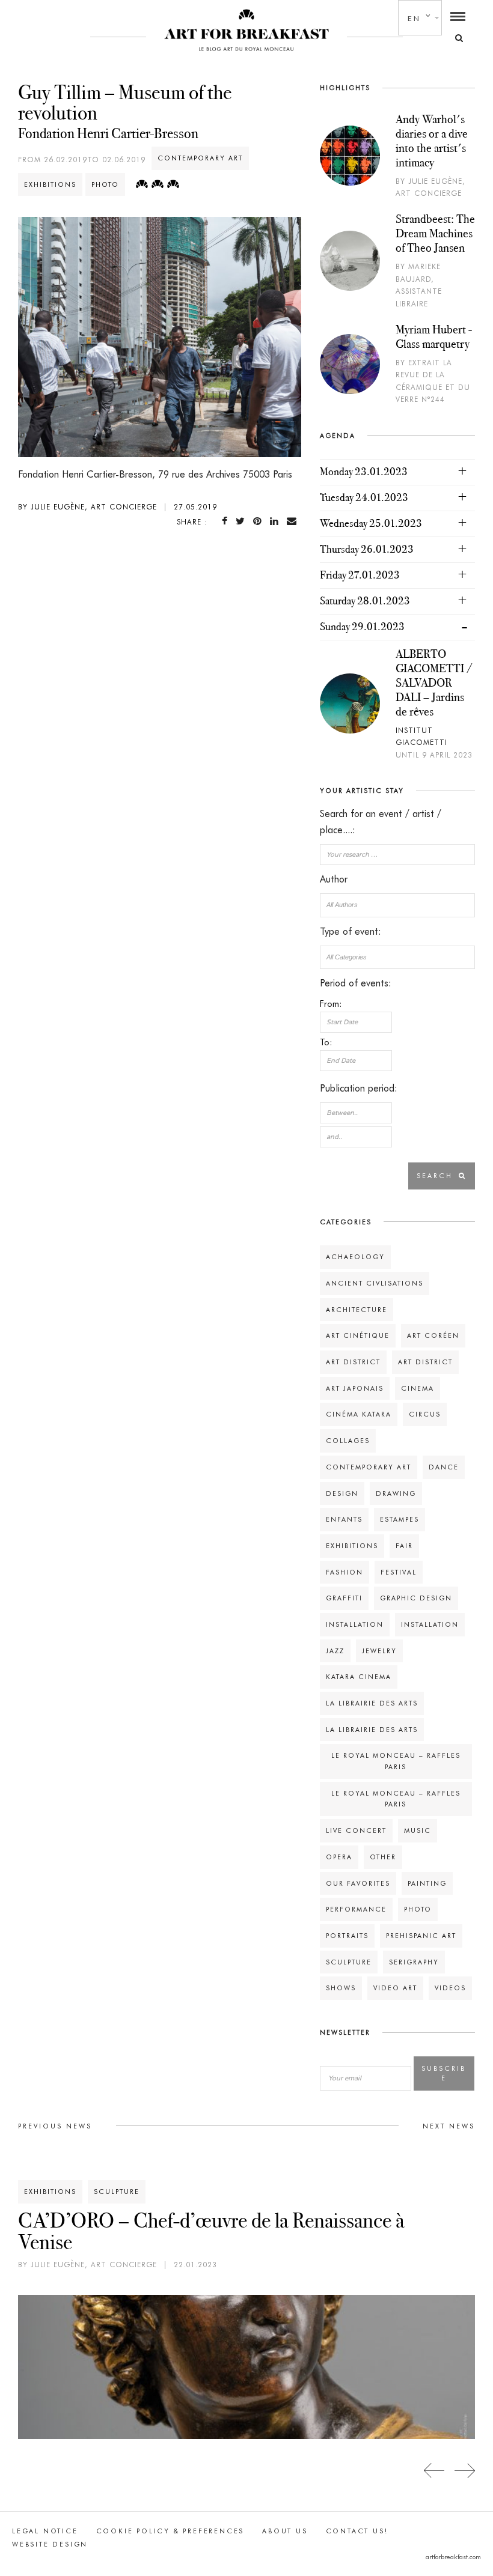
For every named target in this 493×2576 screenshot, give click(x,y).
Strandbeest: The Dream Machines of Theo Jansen (435, 233)
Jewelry (379, 1651)
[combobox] (397, 905)
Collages (348, 1441)
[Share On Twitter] (243, 521)
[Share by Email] (294, 521)
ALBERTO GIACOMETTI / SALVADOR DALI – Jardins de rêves (434, 682)
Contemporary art (200, 158)
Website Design (50, 2544)
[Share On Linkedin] (277, 521)
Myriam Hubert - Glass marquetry (434, 336)
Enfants (344, 1519)
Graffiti (344, 1598)
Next (464, 2471)
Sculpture (349, 1962)
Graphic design (416, 1598)
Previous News (55, 2126)
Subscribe (444, 2073)
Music (418, 1830)
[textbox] (397, 905)
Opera (339, 1857)
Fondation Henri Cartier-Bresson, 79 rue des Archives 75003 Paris (155, 474)
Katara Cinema (359, 1677)
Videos (450, 1988)
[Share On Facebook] (227, 521)
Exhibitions (50, 184)
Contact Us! (357, 2531)
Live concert (356, 1830)
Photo (105, 184)
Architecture (357, 1310)
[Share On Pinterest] (260, 521)
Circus (425, 1414)
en (414, 18)
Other (383, 1857)
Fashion (344, 1572)
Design (342, 1493)
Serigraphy (414, 1962)
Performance (356, 1909)
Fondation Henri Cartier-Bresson (108, 133)
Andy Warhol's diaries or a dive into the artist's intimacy (432, 141)
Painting (427, 1883)
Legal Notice (45, 2531)
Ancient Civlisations (375, 1283)
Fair (404, 1546)
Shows (341, 1988)
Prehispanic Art (421, 1936)
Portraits (347, 1936)
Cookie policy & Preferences (170, 2531)
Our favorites (358, 1883)
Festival (399, 1572)
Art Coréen (433, 1335)
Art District (353, 1362)
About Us (285, 2531)
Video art (395, 1988)
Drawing (396, 1493)
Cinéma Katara (359, 1414)
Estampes (400, 1519)
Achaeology (355, 1257)
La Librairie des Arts (372, 1703)
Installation (355, 1624)
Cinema (418, 1388)
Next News (449, 2126)
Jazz (335, 1651)
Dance (444, 1467)
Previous (434, 2471)
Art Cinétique (358, 1335)
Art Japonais (355, 1388)
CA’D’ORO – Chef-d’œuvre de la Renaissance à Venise (211, 2231)
